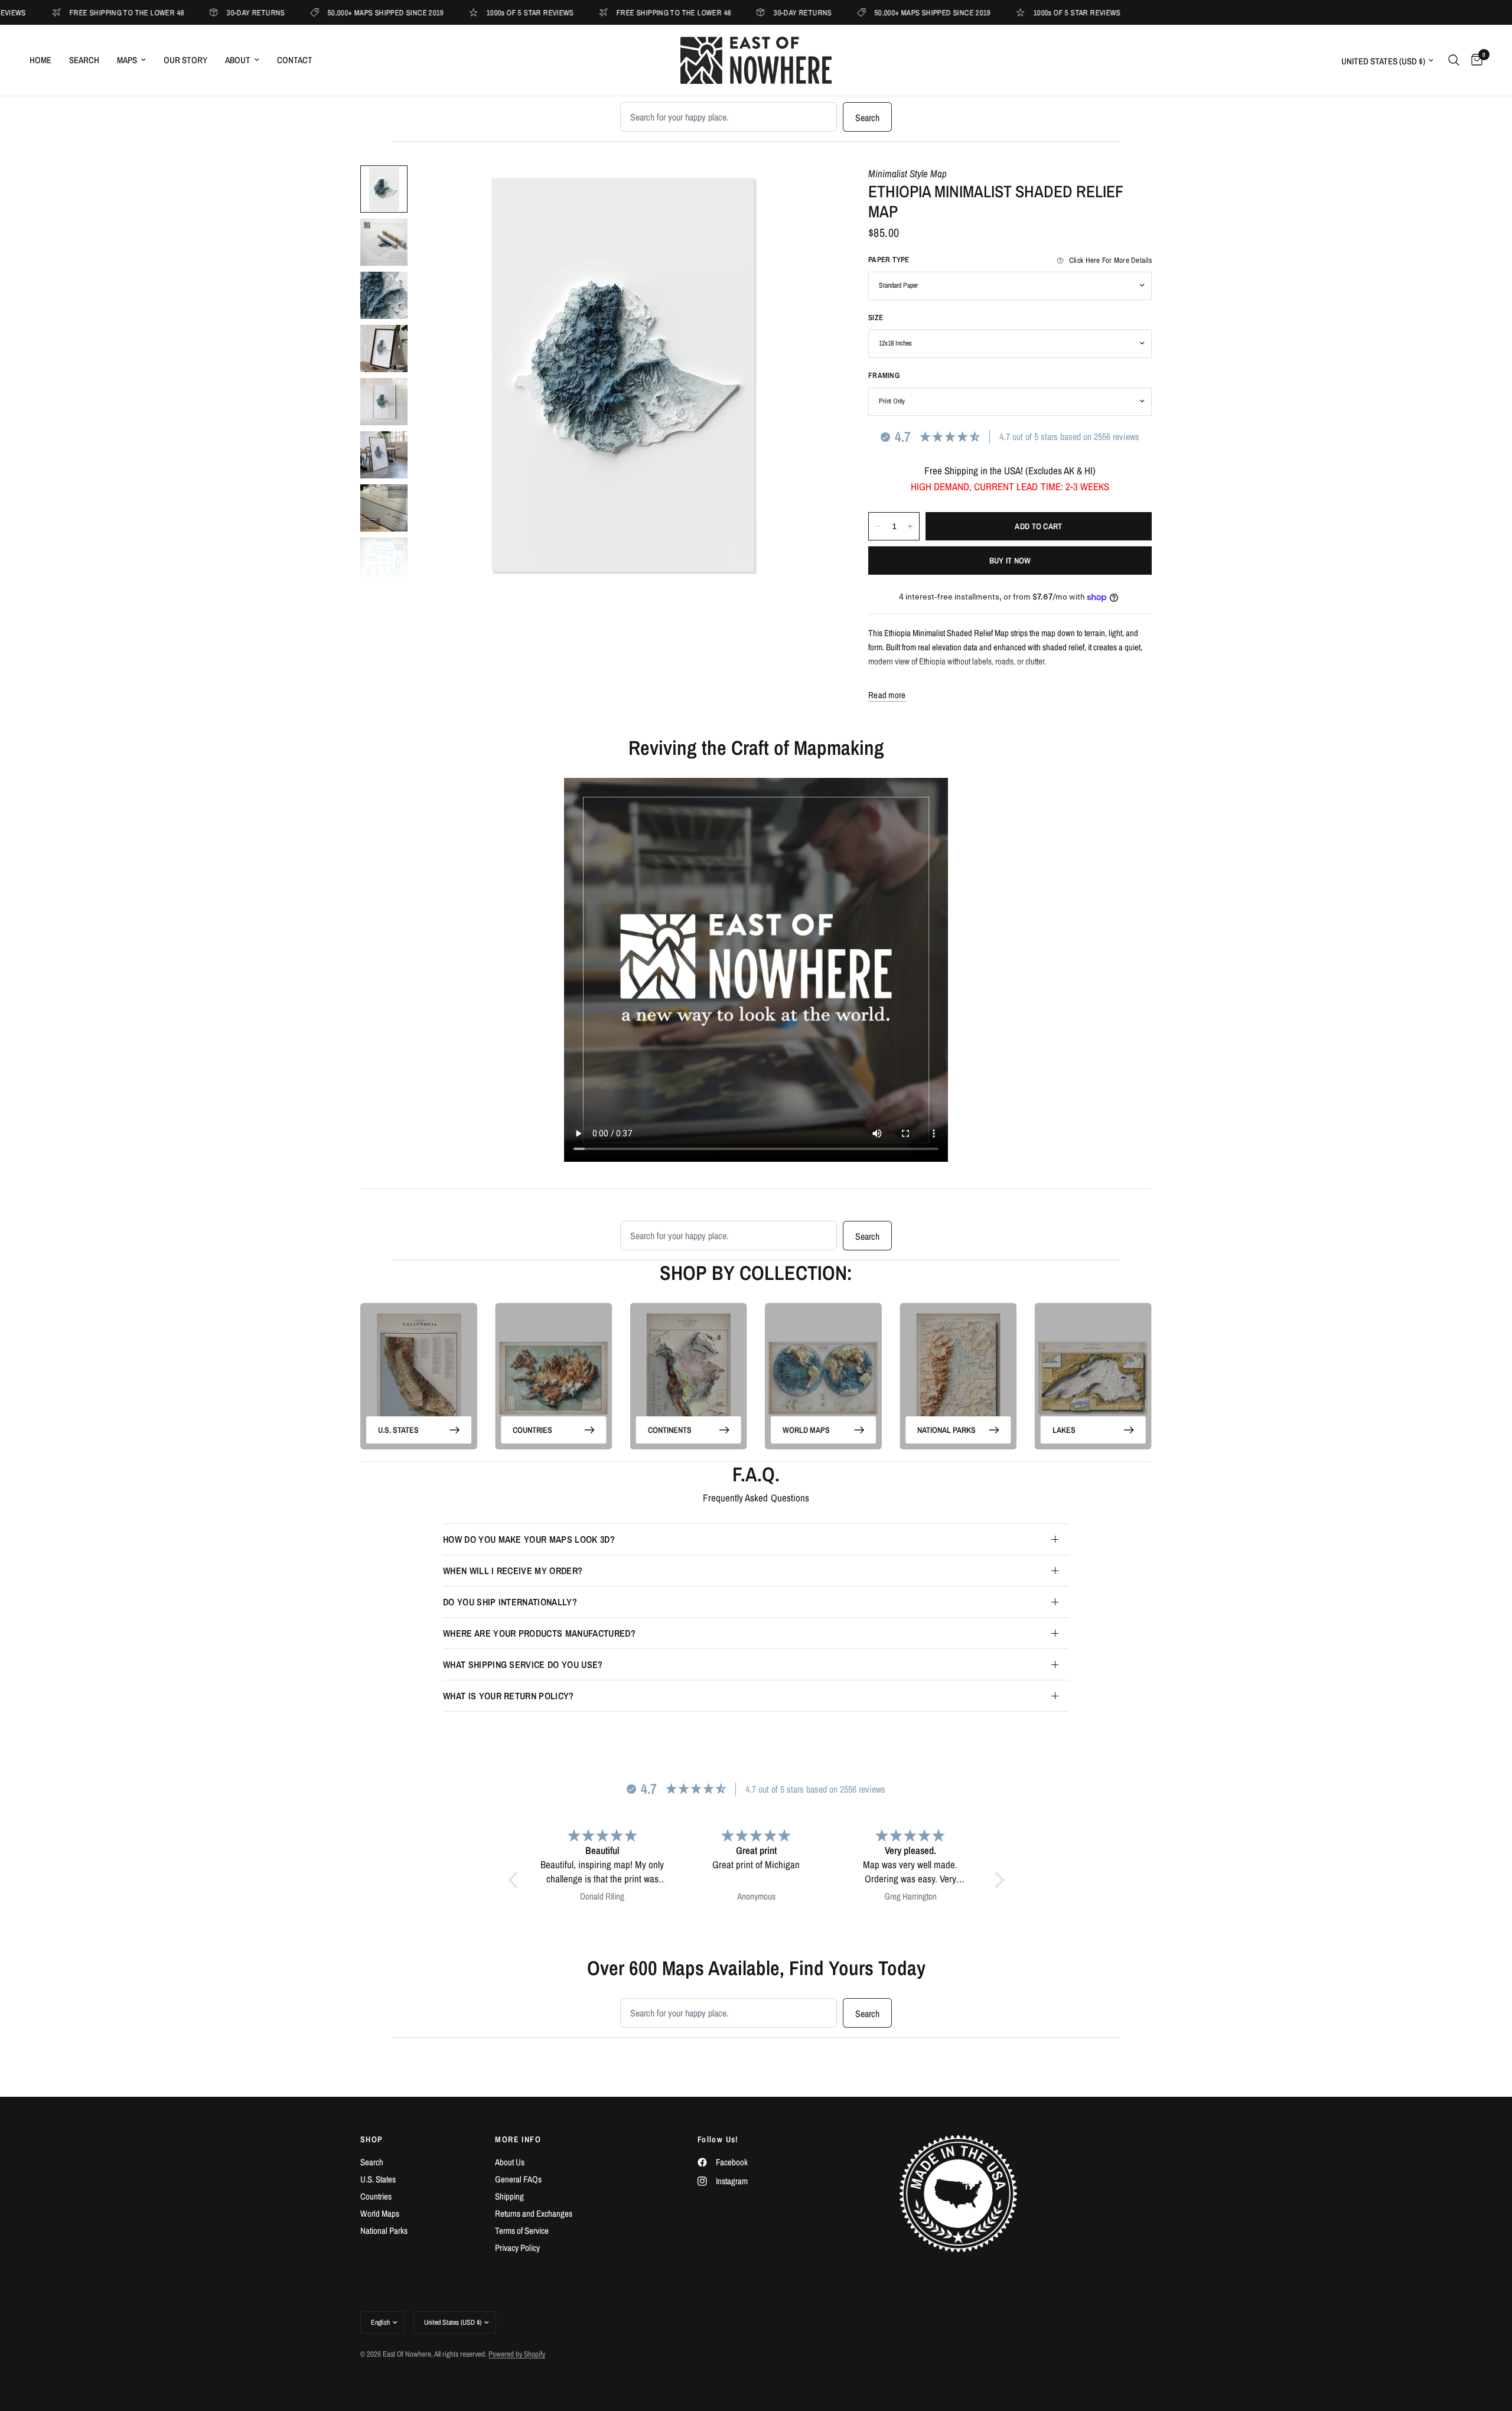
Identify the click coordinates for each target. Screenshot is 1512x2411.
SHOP (372, 2139)
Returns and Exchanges (534, 2213)
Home (40, 60)
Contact (295, 60)
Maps (127, 60)
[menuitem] (45, 60)
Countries (532, 1429)
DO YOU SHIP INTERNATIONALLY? (510, 1602)
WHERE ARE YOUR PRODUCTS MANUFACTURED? (539, 1633)
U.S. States (398, 1429)
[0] (1474, 60)
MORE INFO (518, 2139)
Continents (670, 1429)
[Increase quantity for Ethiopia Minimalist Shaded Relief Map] (910, 526)
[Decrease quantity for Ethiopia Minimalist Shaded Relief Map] (878, 526)
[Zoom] (808, 190)
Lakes (1064, 1429)
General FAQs (518, 2179)
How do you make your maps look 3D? (529, 1539)
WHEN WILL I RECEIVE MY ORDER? (513, 1571)
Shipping (509, 2196)
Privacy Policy (517, 2248)
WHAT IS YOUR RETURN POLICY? (509, 1696)
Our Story (185, 60)
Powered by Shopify (517, 2354)
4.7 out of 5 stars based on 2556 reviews (1069, 436)
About (238, 60)
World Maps (806, 1429)
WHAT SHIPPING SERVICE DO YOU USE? (523, 1664)
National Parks (946, 1429)
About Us (510, 2162)
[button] (516, 1880)
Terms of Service (522, 2231)
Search (84, 60)
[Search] (1454, 60)
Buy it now (1010, 561)
